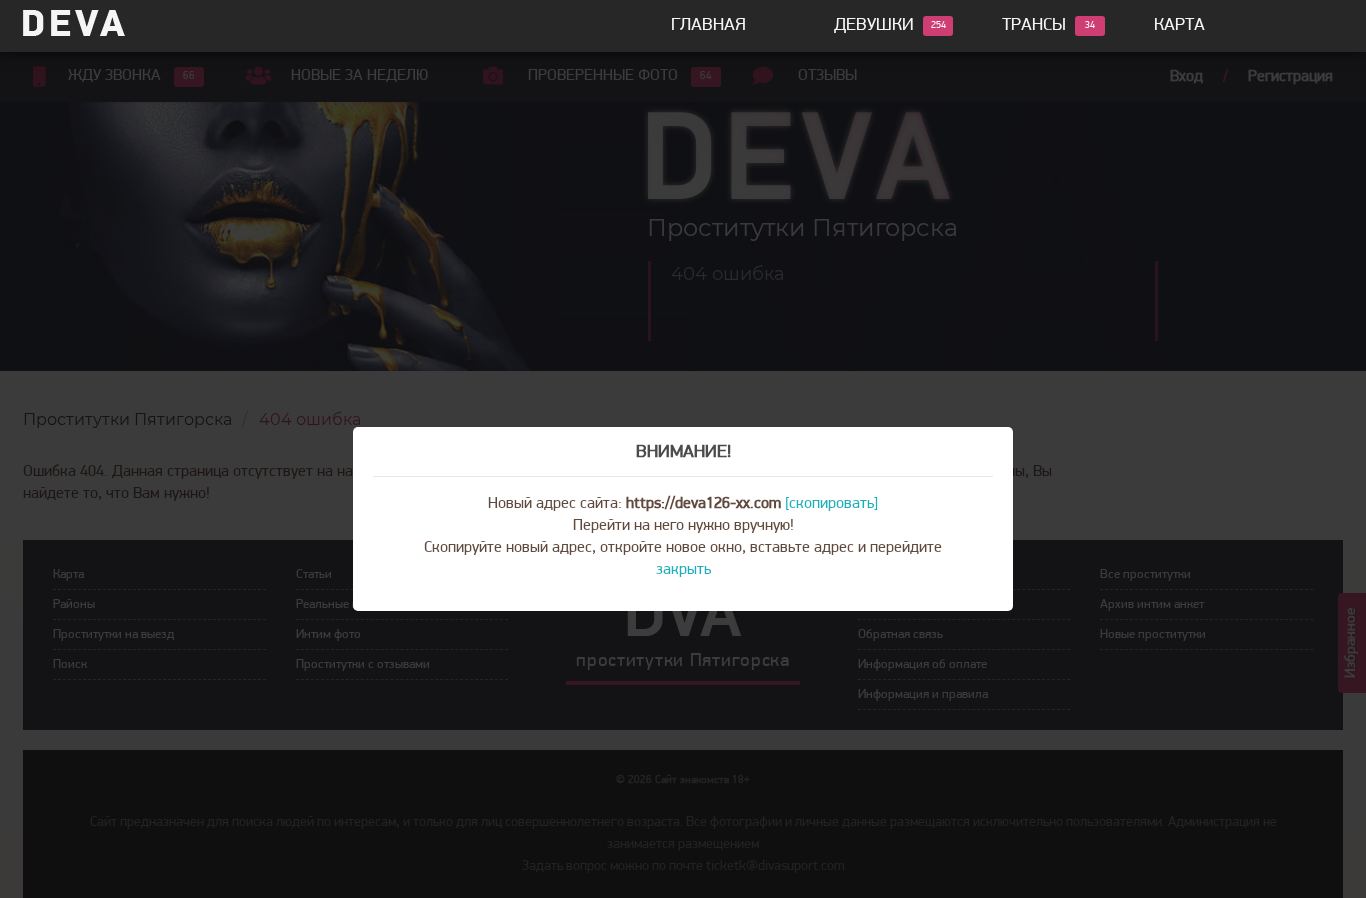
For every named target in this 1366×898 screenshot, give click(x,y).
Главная (708, 26)
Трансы (1034, 26)
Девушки (874, 26)
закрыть (683, 570)
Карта (1179, 26)
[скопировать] (831, 504)
